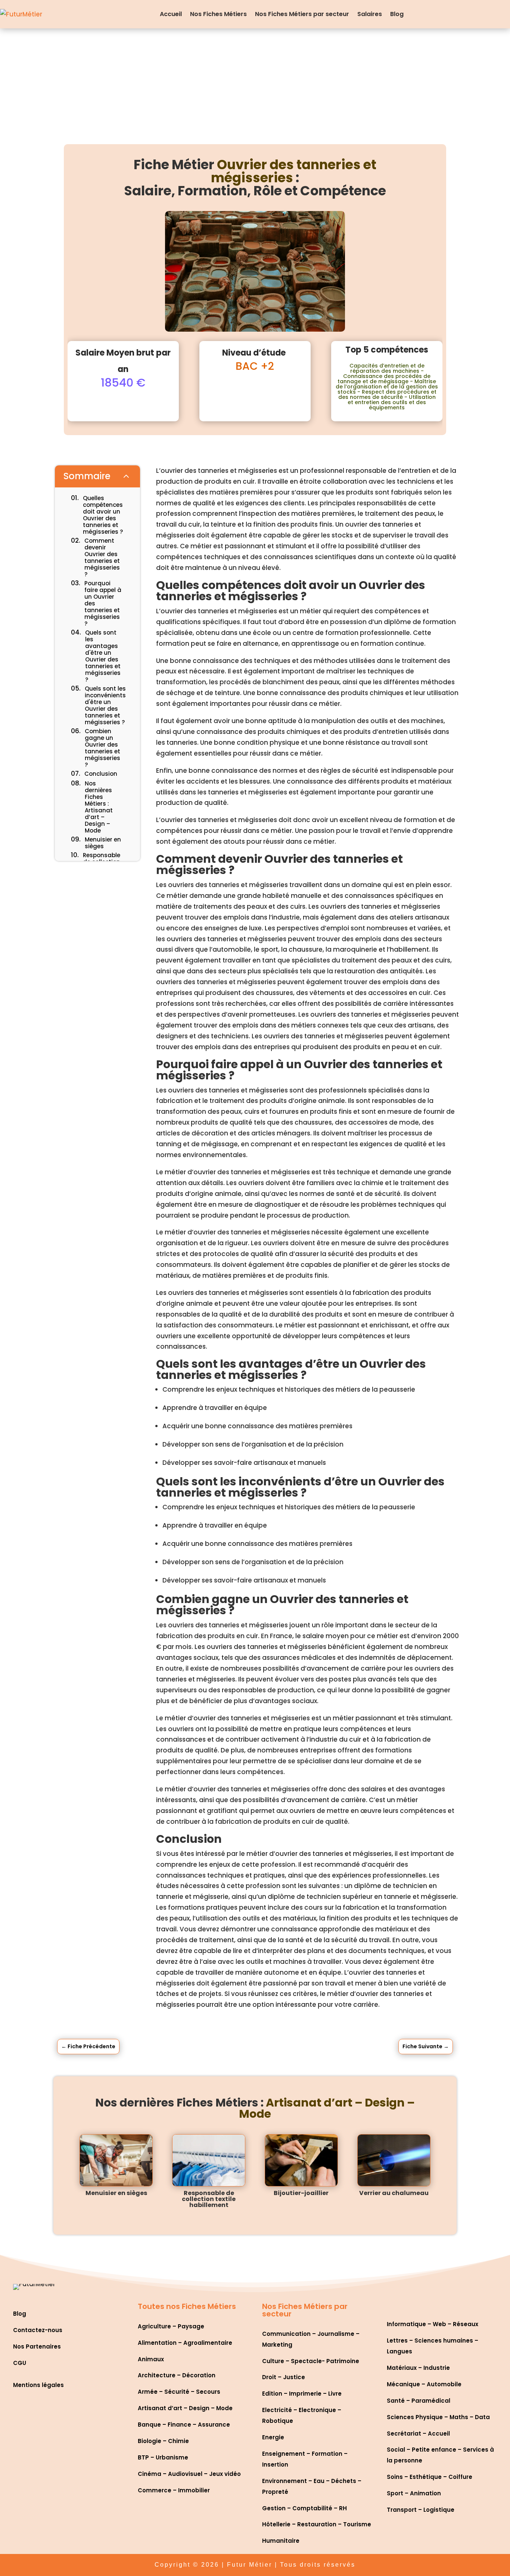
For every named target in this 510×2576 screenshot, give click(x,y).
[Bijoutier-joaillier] (301, 2160)
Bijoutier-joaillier (301, 2193)
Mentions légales (38, 2385)
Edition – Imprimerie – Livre (302, 2394)
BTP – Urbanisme (163, 2457)
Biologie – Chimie (163, 2441)
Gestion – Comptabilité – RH (304, 2508)
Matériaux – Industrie (418, 2368)
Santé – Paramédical (419, 2401)
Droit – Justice (284, 2377)
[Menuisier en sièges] (116, 2160)
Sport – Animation (414, 2493)
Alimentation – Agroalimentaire (185, 2343)
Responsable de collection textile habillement (209, 2199)
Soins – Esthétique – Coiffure (430, 2477)
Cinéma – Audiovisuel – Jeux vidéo (189, 2474)
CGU (20, 2363)
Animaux (151, 2359)
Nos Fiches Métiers (218, 14)
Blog (397, 14)
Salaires (370, 14)
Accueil (171, 14)
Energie (273, 2437)
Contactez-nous (38, 2330)
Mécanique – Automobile (424, 2384)
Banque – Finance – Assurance (184, 2425)
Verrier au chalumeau (394, 2193)
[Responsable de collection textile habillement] (209, 2160)
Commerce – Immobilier (174, 2490)
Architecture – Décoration (177, 2375)
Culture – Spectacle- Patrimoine (311, 2361)
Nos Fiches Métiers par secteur (302, 14)
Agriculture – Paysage (171, 2326)
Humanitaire (281, 2541)
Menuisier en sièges (116, 2193)
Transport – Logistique (421, 2510)
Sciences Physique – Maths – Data (438, 2417)
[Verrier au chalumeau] (394, 2160)
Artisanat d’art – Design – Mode (185, 2408)
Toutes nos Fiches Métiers (187, 2306)
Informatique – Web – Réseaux (433, 2324)
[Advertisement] (255, 84)
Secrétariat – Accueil (418, 2434)
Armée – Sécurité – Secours (179, 2392)
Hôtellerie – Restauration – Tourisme (317, 2524)
